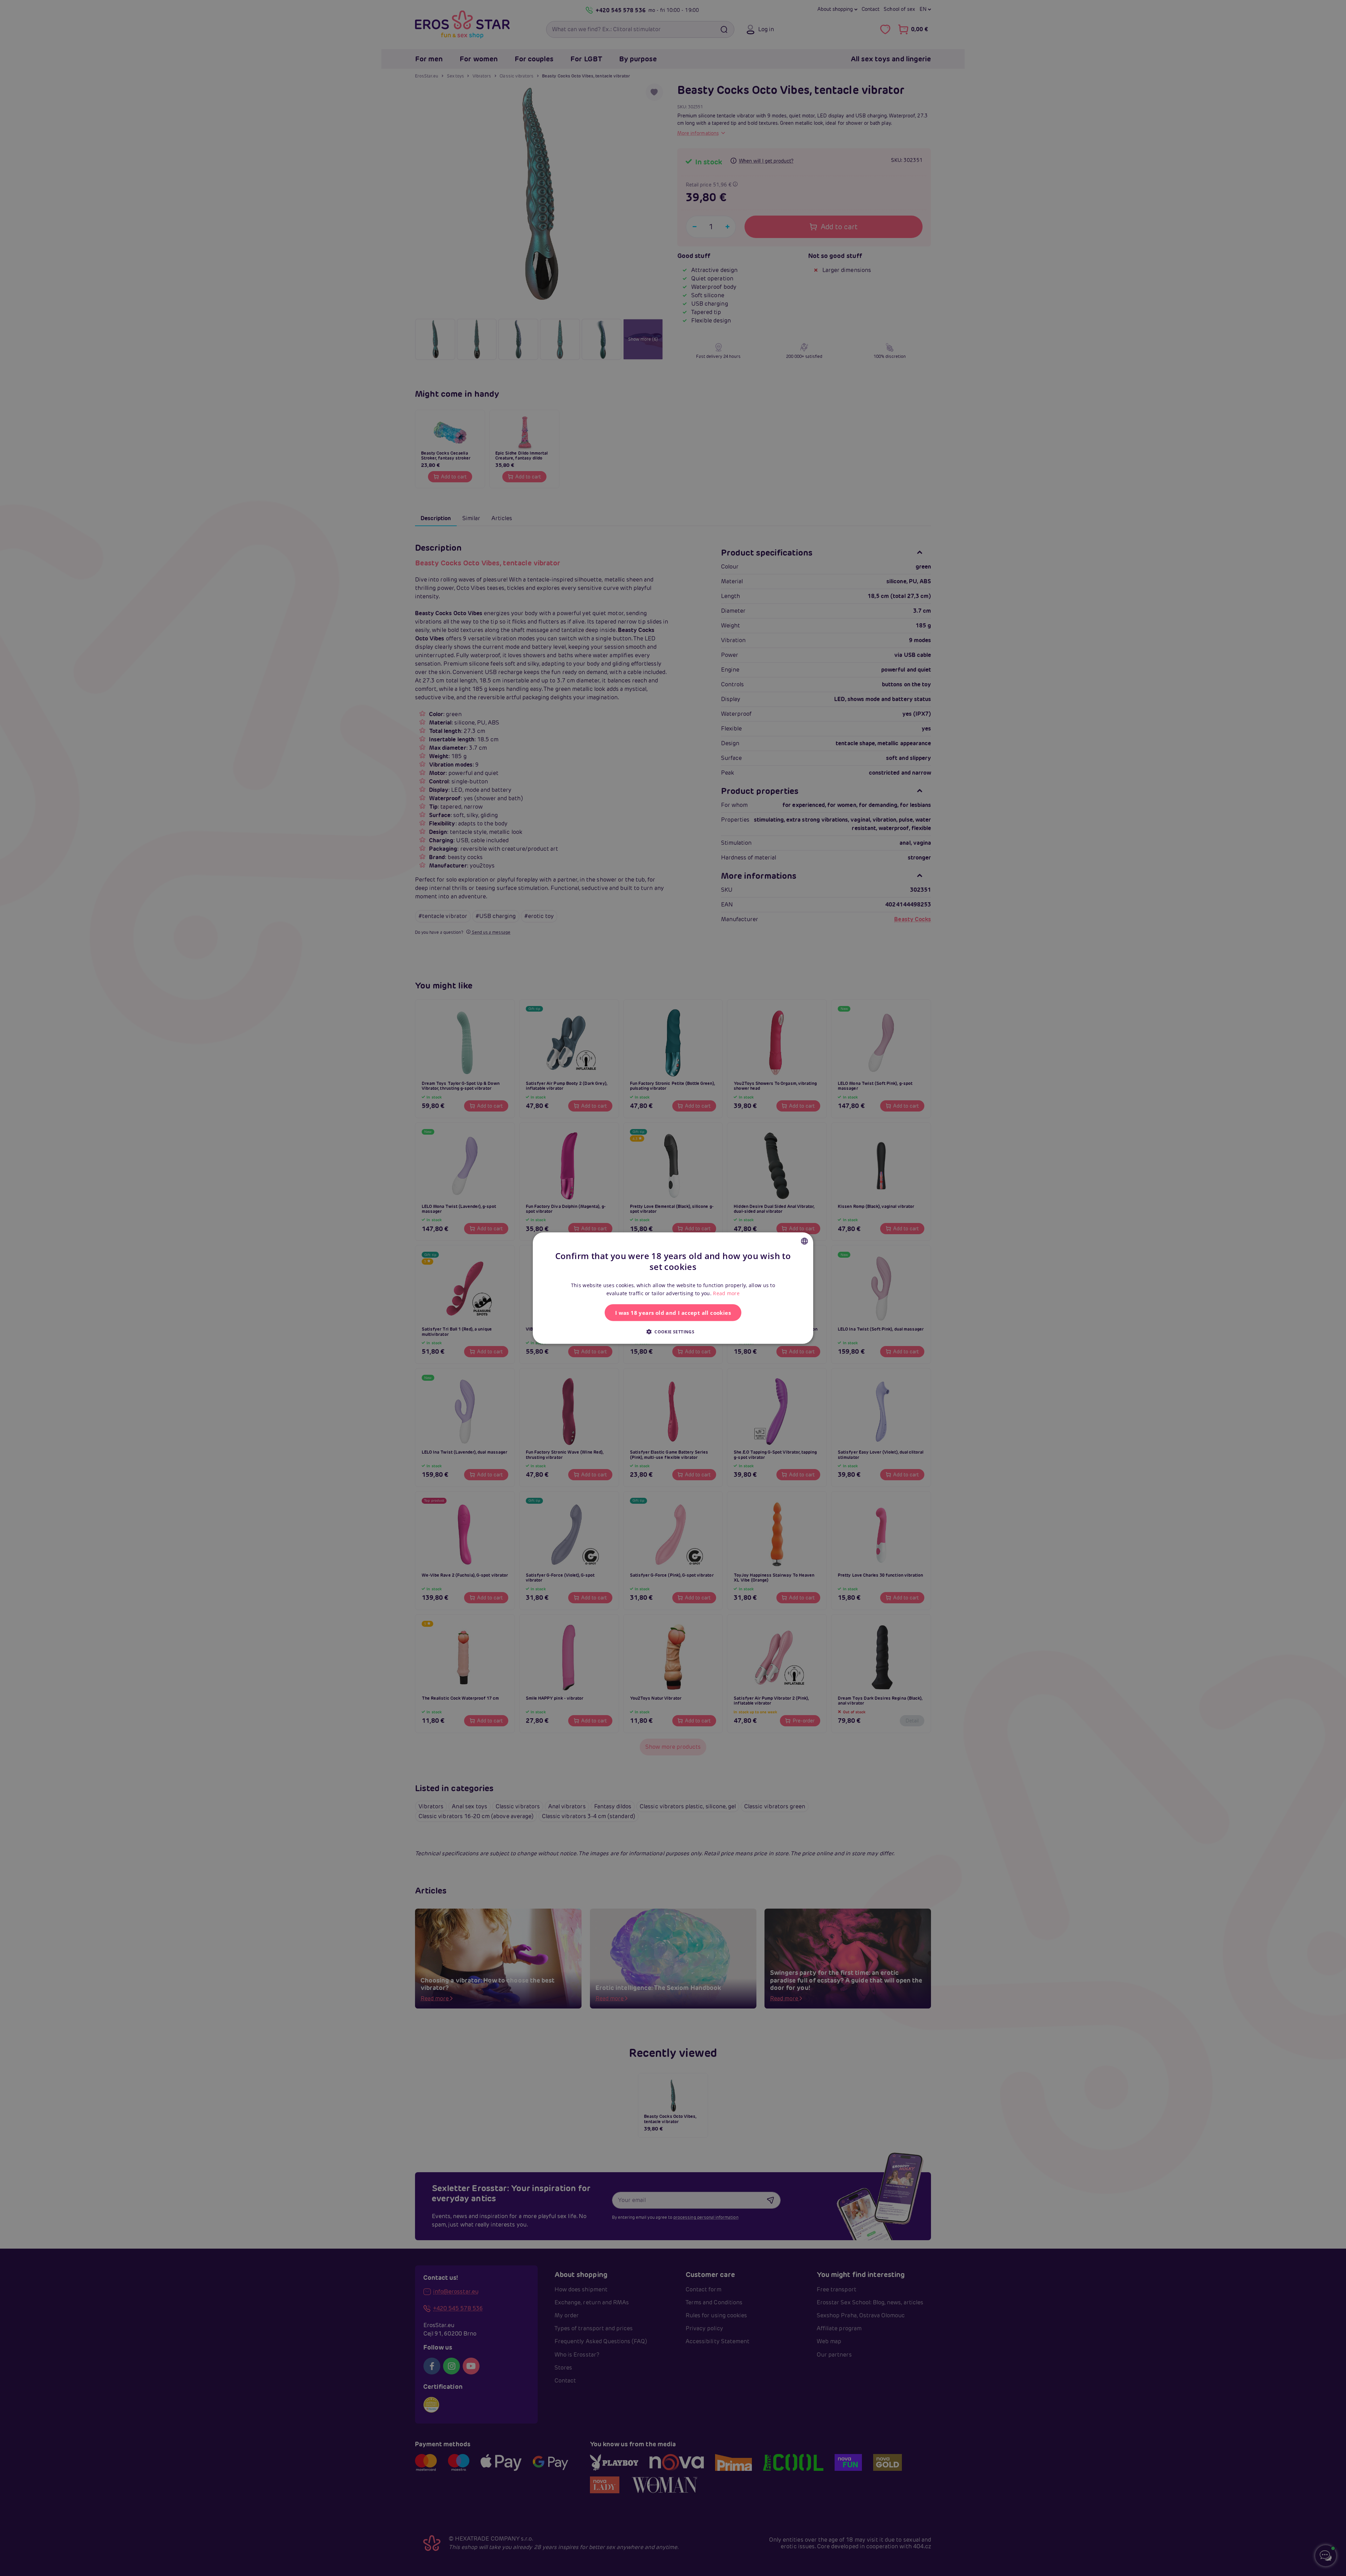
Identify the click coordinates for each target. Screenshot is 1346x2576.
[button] (673, 1332)
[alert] (673, 1288)
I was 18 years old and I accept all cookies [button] (673, 1313)
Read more (726, 1293)
